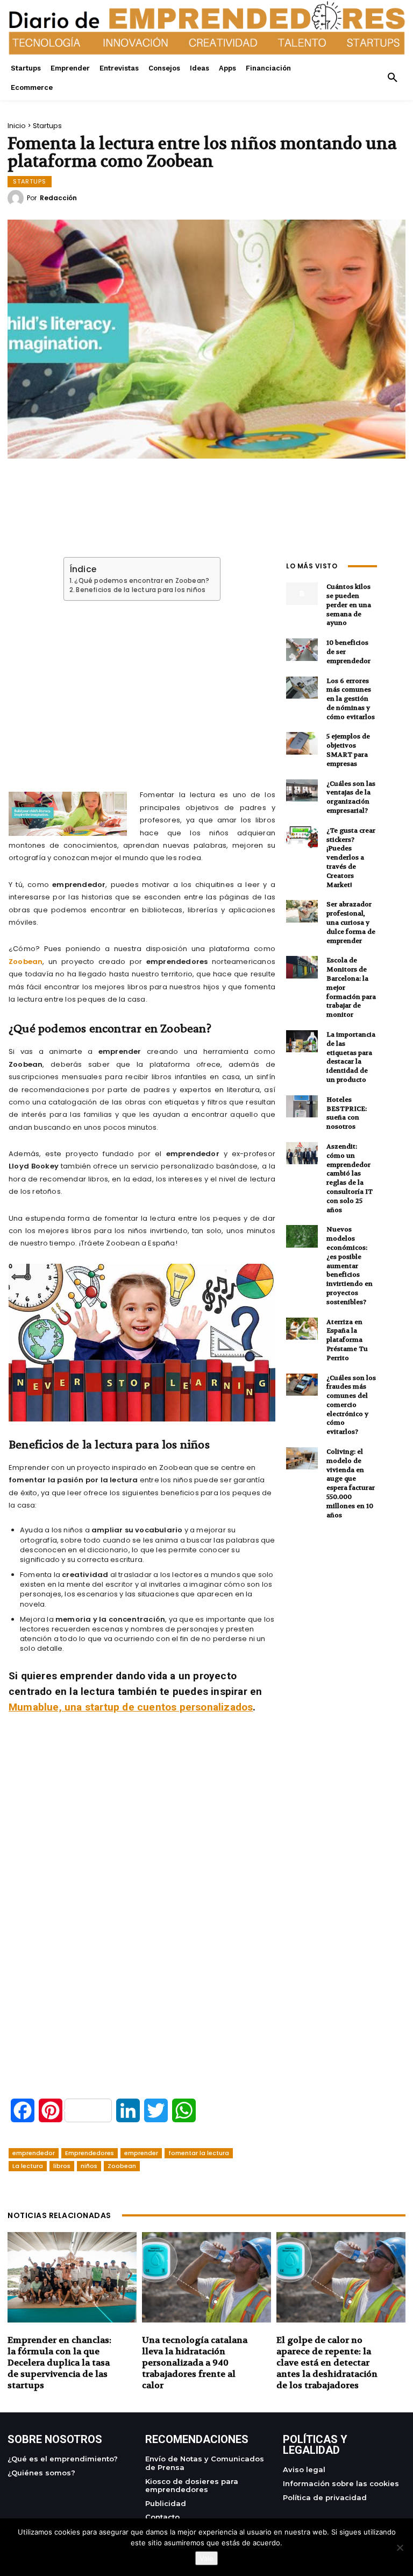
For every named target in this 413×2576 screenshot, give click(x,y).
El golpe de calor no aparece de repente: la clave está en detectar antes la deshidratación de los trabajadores (327, 2362)
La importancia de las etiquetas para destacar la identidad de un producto (351, 1057)
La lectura (28, 2166)
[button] (393, 78)
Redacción (58, 198)
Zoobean (26, 962)
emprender (141, 2153)
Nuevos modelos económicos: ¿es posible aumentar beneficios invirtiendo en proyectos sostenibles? (350, 1265)
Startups (47, 126)
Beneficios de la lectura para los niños (141, 590)
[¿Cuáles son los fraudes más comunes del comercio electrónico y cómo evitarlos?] (302, 1385)
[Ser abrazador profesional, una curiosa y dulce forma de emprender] (302, 911)
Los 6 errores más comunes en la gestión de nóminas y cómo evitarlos (351, 699)
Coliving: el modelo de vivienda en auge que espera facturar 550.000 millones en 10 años (351, 1483)
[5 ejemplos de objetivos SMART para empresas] (302, 743)
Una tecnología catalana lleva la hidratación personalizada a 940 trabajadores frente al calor (195, 2362)
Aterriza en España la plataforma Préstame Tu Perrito (347, 1340)
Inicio (17, 126)
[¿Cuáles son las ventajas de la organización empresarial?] (302, 790)
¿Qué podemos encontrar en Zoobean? (142, 581)
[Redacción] (17, 198)
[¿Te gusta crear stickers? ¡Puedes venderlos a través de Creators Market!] (302, 837)
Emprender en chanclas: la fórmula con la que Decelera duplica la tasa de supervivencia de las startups (59, 2362)
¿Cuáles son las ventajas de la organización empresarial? (351, 797)
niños (89, 2166)
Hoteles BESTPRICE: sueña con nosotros (347, 1113)
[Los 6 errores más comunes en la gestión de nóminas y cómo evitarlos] (302, 688)
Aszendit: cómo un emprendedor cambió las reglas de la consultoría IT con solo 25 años (350, 1178)
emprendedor (34, 2153)
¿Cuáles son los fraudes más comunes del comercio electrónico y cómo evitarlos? (351, 1405)
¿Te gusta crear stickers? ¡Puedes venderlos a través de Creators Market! (351, 858)
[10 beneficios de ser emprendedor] (302, 649)
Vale (206, 2558)
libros (62, 2166)
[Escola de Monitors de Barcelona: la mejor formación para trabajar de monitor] (302, 967)
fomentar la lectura (199, 2153)
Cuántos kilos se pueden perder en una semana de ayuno (349, 605)
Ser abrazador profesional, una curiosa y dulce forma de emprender (351, 922)
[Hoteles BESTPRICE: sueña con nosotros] (302, 1106)
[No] (400, 2547)
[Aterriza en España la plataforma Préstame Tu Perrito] (302, 1329)
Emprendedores (90, 2153)
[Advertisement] (142, 683)
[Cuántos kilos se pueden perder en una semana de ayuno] (302, 593)
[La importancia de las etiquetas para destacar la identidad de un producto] (302, 1041)
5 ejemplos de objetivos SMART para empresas (348, 750)
